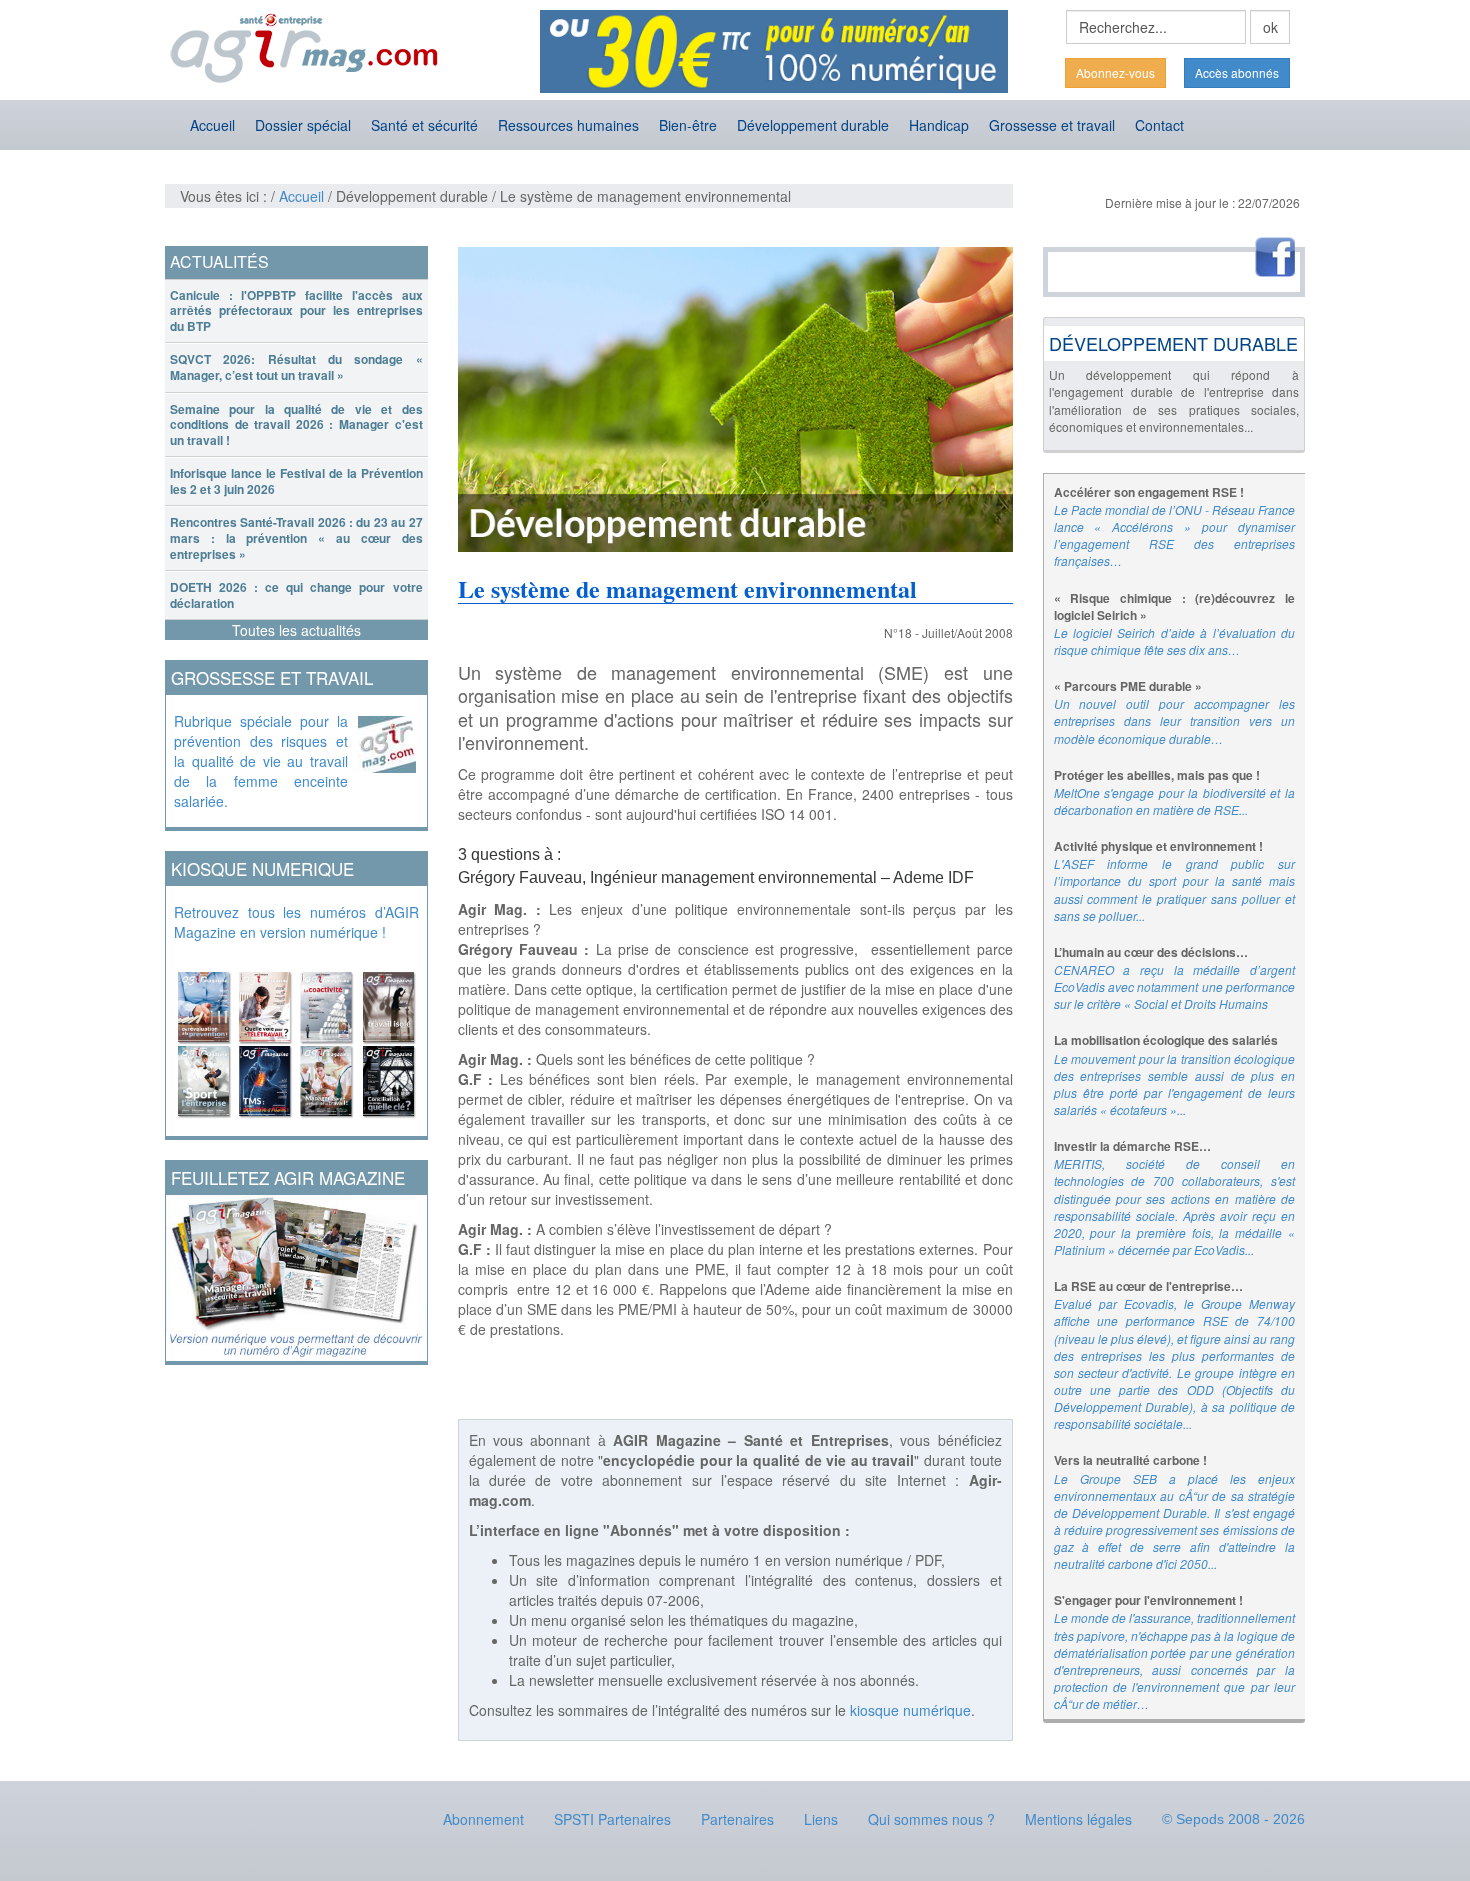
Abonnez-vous (1115, 72)
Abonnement (483, 1819)
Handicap (939, 125)
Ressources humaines (568, 125)
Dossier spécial (303, 125)
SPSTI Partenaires (612, 1819)
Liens (821, 1819)
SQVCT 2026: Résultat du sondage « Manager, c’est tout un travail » (296, 367)
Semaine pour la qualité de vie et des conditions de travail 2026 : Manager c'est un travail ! (296, 424)
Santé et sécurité (424, 125)
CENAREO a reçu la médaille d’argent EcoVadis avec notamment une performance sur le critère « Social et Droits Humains (1175, 986)
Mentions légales (1078, 1819)
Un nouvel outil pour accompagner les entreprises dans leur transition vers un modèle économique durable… (1175, 720)
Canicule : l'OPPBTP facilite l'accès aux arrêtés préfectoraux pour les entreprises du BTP (296, 310)
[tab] (296, 311)
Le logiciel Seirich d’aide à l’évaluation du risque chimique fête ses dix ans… (1175, 641)
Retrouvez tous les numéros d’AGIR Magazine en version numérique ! (296, 922)
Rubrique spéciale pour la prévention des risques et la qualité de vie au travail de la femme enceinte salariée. (261, 761)
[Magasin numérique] (296, 1039)
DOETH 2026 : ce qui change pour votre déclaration (296, 595)
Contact (1159, 125)
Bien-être (688, 125)
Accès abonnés (1237, 72)
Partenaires (737, 1819)
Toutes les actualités (296, 630)
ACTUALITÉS (219, 261)
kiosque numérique (910, 1710)
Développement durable (813, 125)
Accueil (212, 125)
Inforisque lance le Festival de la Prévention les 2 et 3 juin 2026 (296, 481)
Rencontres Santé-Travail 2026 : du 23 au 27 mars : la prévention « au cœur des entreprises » (296, 537)
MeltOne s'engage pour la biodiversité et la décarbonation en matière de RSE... (1175, 801)
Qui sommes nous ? (931, 1819)
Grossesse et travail (1052, 125)
